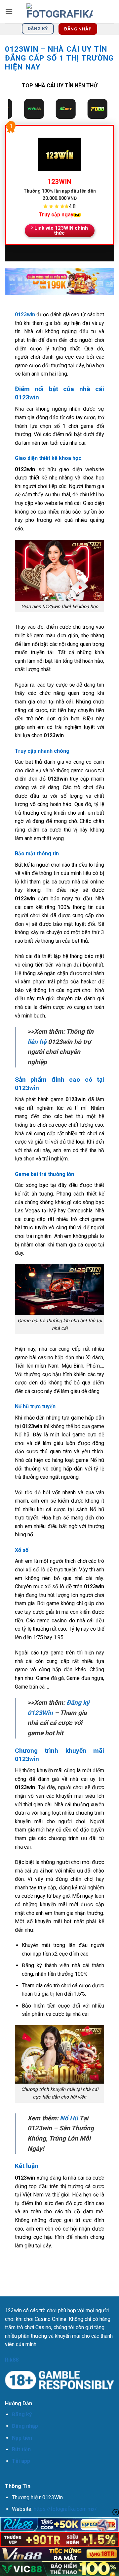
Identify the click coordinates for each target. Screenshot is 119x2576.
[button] (9, 11)
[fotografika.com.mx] (59, 12)
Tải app (21, 2461)
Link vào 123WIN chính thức (61, 230)
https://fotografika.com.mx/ (65, 2509)
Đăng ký (22, 2414)
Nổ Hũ (69, 2118)
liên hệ (37, 1042)
